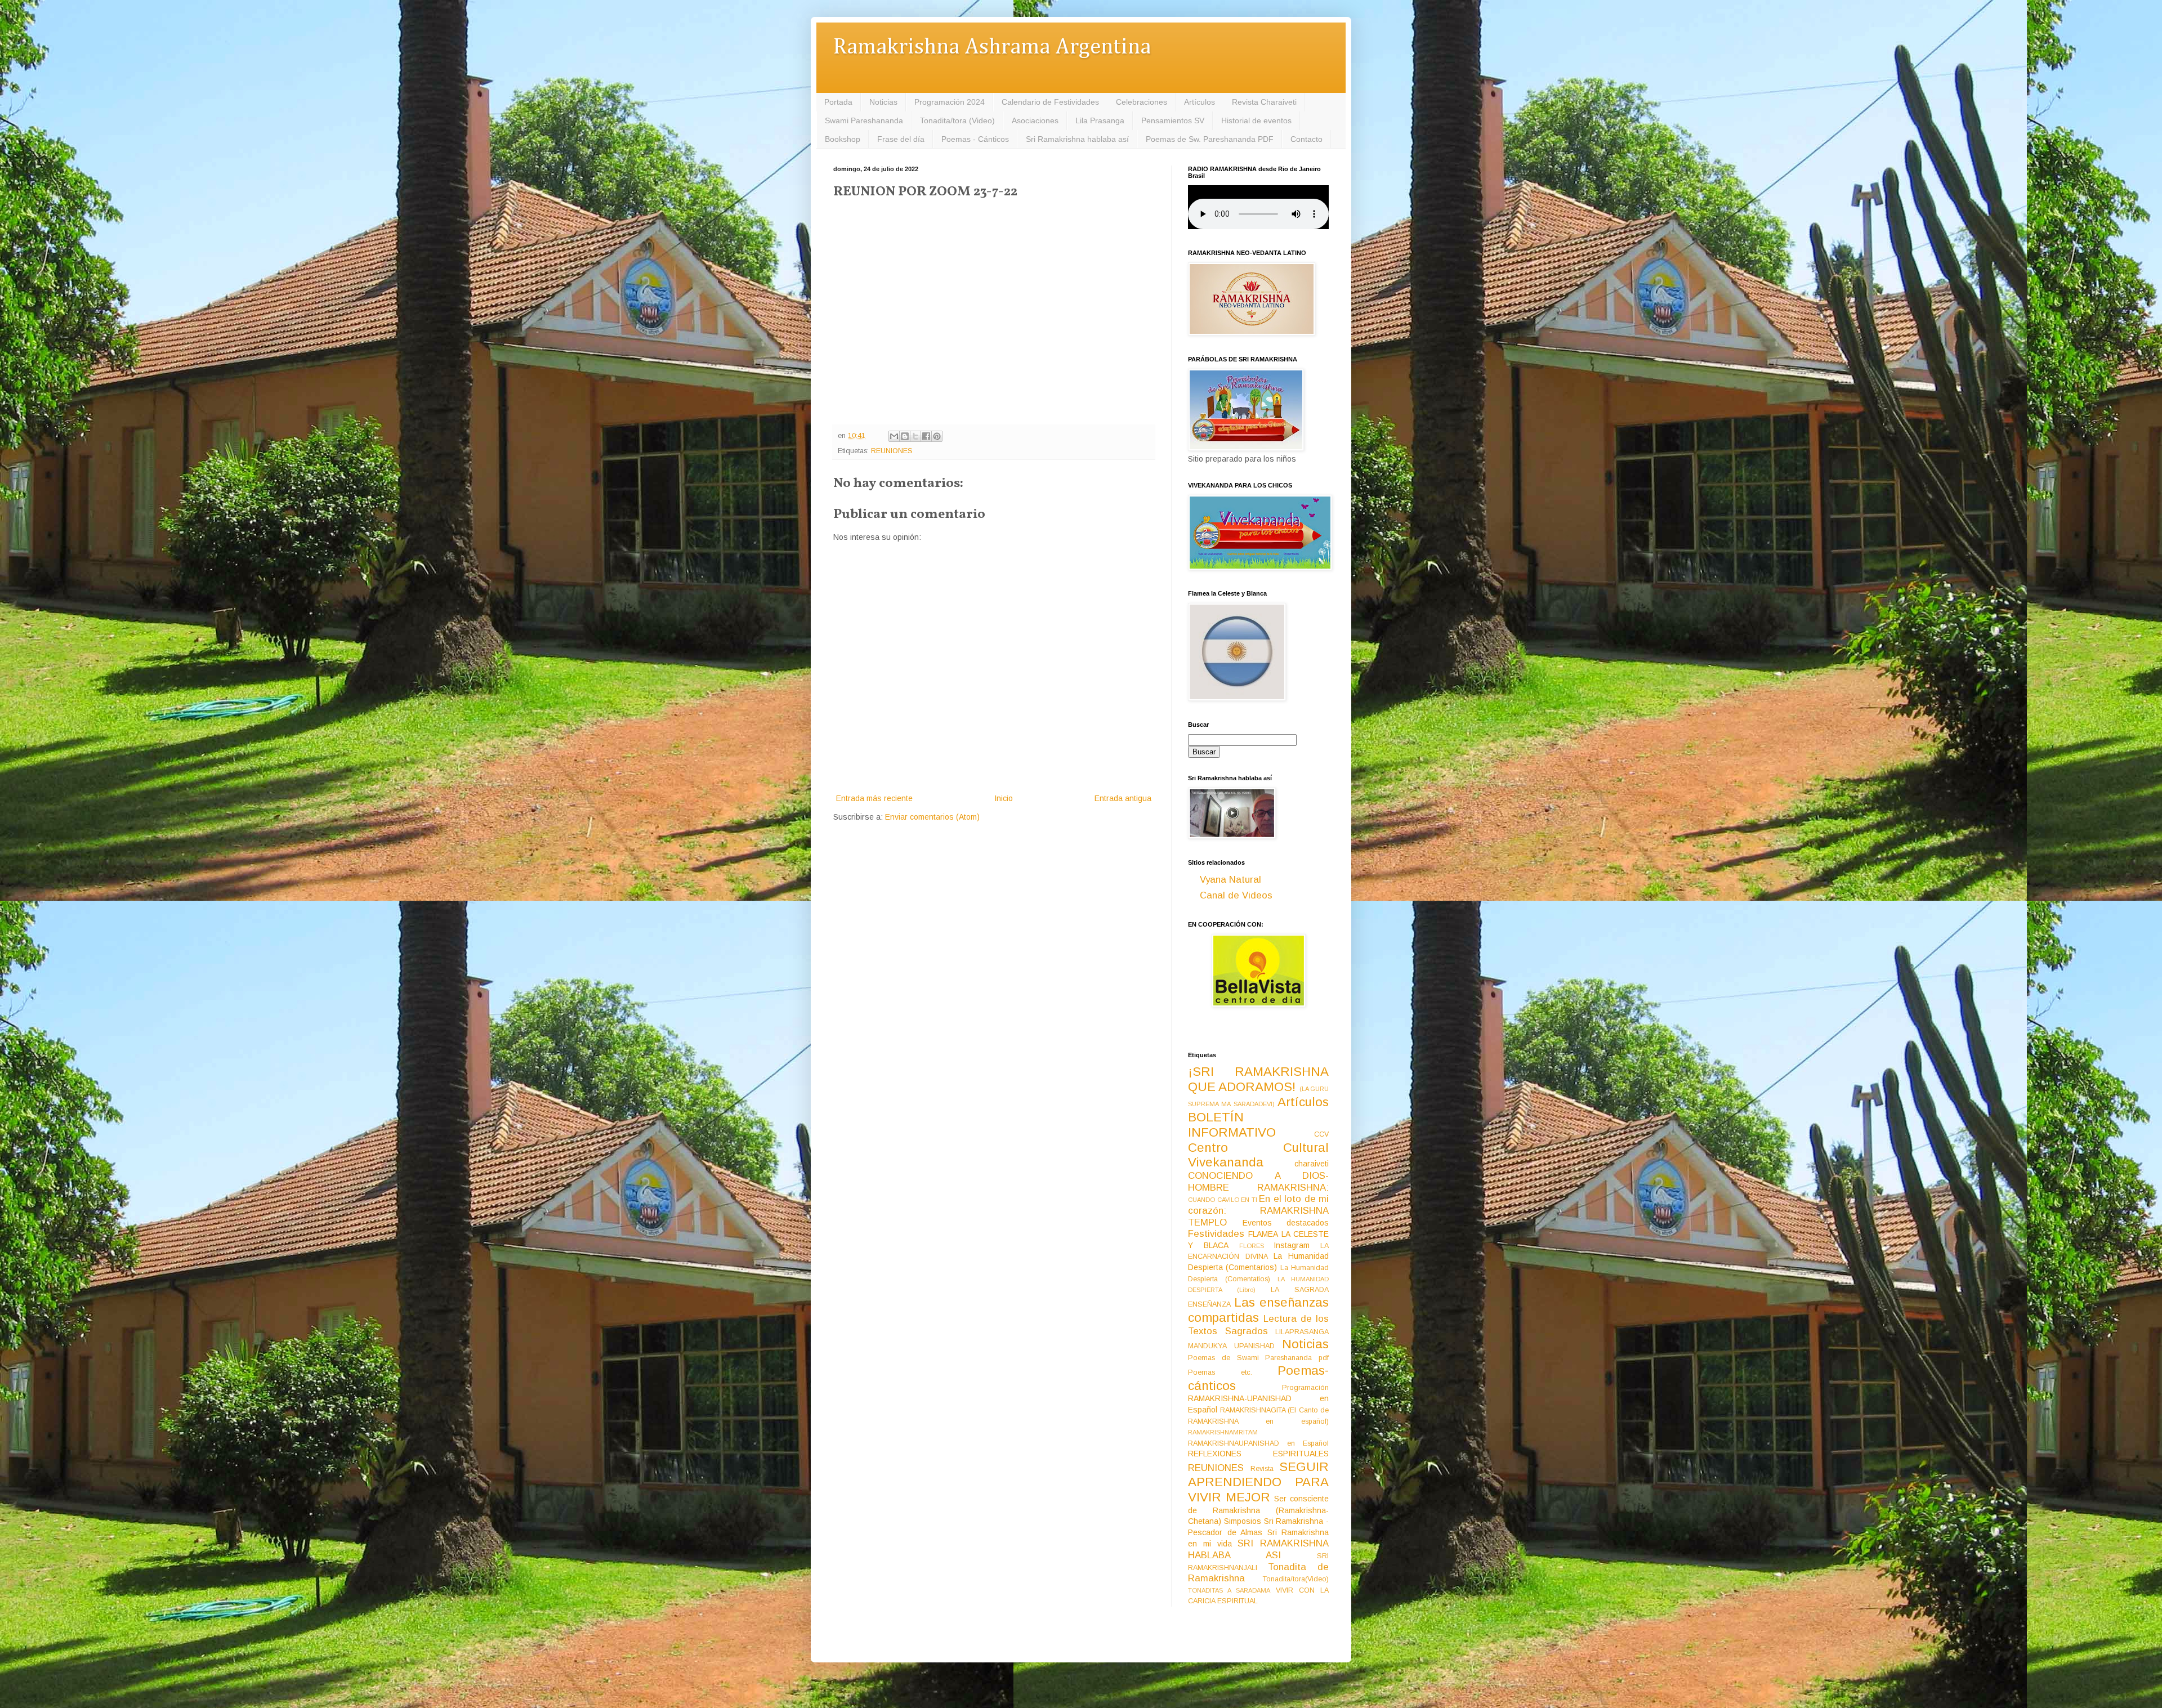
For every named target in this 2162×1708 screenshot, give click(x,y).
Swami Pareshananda (864, 120)
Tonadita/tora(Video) (1296, 1579)
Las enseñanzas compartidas (1258, 1310)
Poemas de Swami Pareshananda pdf (1258, 1358)
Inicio (1004, 798)
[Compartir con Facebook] (926, 436)
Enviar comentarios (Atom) (932, 817)
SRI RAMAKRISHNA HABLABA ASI (1258, 1549)
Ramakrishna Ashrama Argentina (992, 48)
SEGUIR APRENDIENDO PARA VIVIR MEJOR (1258, 1482)
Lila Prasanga (1100, 120)
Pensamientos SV (1173, 120)
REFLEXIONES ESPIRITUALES (1258, 1454)
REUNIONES (892, 451)
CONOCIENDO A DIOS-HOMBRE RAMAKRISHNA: (1258, 1182)
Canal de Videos (1236, 895)
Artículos (1200, 102)
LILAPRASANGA (1302, 1332)
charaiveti (1312, 1164)
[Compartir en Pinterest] (937, 436)
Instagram (1292, 1245)
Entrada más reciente (874, 798)
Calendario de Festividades (1050, 102)
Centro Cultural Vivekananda (1258, 1155)
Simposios (1243, 1521)
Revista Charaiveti (1264, 102)
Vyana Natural (1230, 880)
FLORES (1252, 1246)
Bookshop (843, 139)
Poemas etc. (1220, 1372)
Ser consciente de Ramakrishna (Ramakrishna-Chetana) (1258, 1510)
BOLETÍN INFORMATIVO (1232, 1125)
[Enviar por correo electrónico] (894, 436)
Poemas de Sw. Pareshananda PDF (1210, 139)
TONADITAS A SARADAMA (1229, 1590)
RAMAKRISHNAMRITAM (1223, 1432)
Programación (1305, 1388)
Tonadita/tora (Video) (957, 120)
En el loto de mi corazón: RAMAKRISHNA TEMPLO (1258, 1210)
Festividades (1216, 1234)
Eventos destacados (1286, 1223)
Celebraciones (1142, 102)
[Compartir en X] (915, 436)
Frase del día (901, 139)
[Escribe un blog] (905, 436)
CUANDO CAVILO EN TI (1223, 1200)
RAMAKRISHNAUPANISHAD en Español (1258, 1443)
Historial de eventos (1256, 120)
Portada (838, 102)
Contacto (1306, 139)
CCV (1321, 1134)
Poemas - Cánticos (975, 139)
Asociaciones (1035, 120)
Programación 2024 (950, 102)
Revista (1262, 1469)
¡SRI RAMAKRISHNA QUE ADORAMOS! (1258, 1079)
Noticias (883, 102)
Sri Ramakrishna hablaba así (1077, 139)
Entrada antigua (1123, 798)
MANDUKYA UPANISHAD (1231, 1346)
